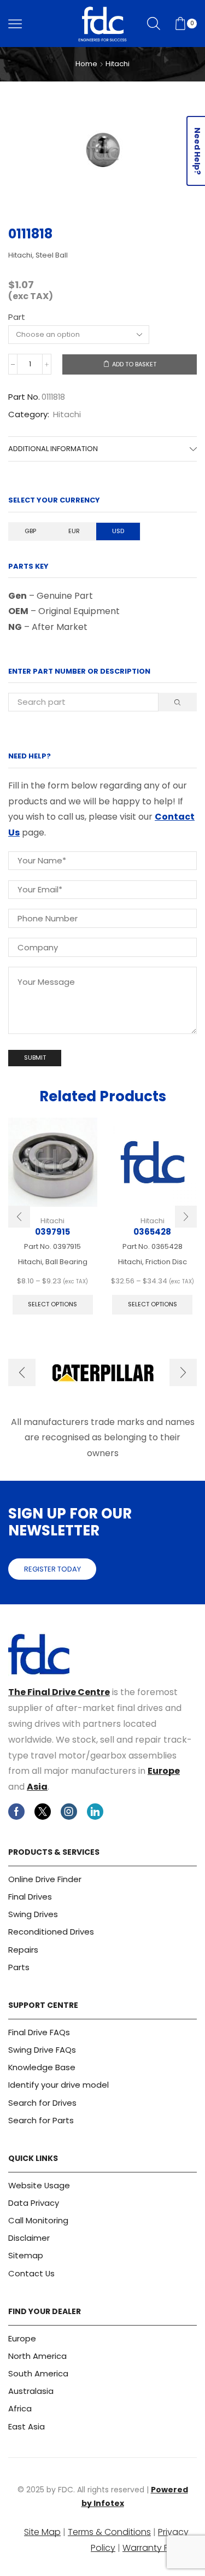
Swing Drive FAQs (42, 2050)
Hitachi (118, 64)
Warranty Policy (156, 2548)
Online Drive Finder (45, 1879)
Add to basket (134, 364)
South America (38, 2373)
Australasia (31, 2391)
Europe (164, 1771)
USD (118, 531)
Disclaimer (29, 2238)
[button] (19, 1217)
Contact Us (31, 2273)
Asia (37, 1787)
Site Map (42, 2532)
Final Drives (30, 1897)
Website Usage (39, 2185)
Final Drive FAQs (39, 2032)
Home (86, 64)
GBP (30, 531)
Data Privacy (34, 2203)
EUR (74, 531)
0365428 (152, 1232)
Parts (19, 1967)
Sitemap (26, 2255)
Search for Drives (42, 2103)
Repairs (23, 1950)
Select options (52, 1304)
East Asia (27, 2426)
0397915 (52, 1232)
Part (17, 317)
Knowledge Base (42, 2067)
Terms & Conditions (109, 2532)
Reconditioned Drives (51, 1932)
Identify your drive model (58, 2085)
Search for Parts (41, 2120)
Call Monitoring (38, 2220)
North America (37, 2356)
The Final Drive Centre (59, 1692)
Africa (20, 2408)
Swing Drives (33, 1914)
